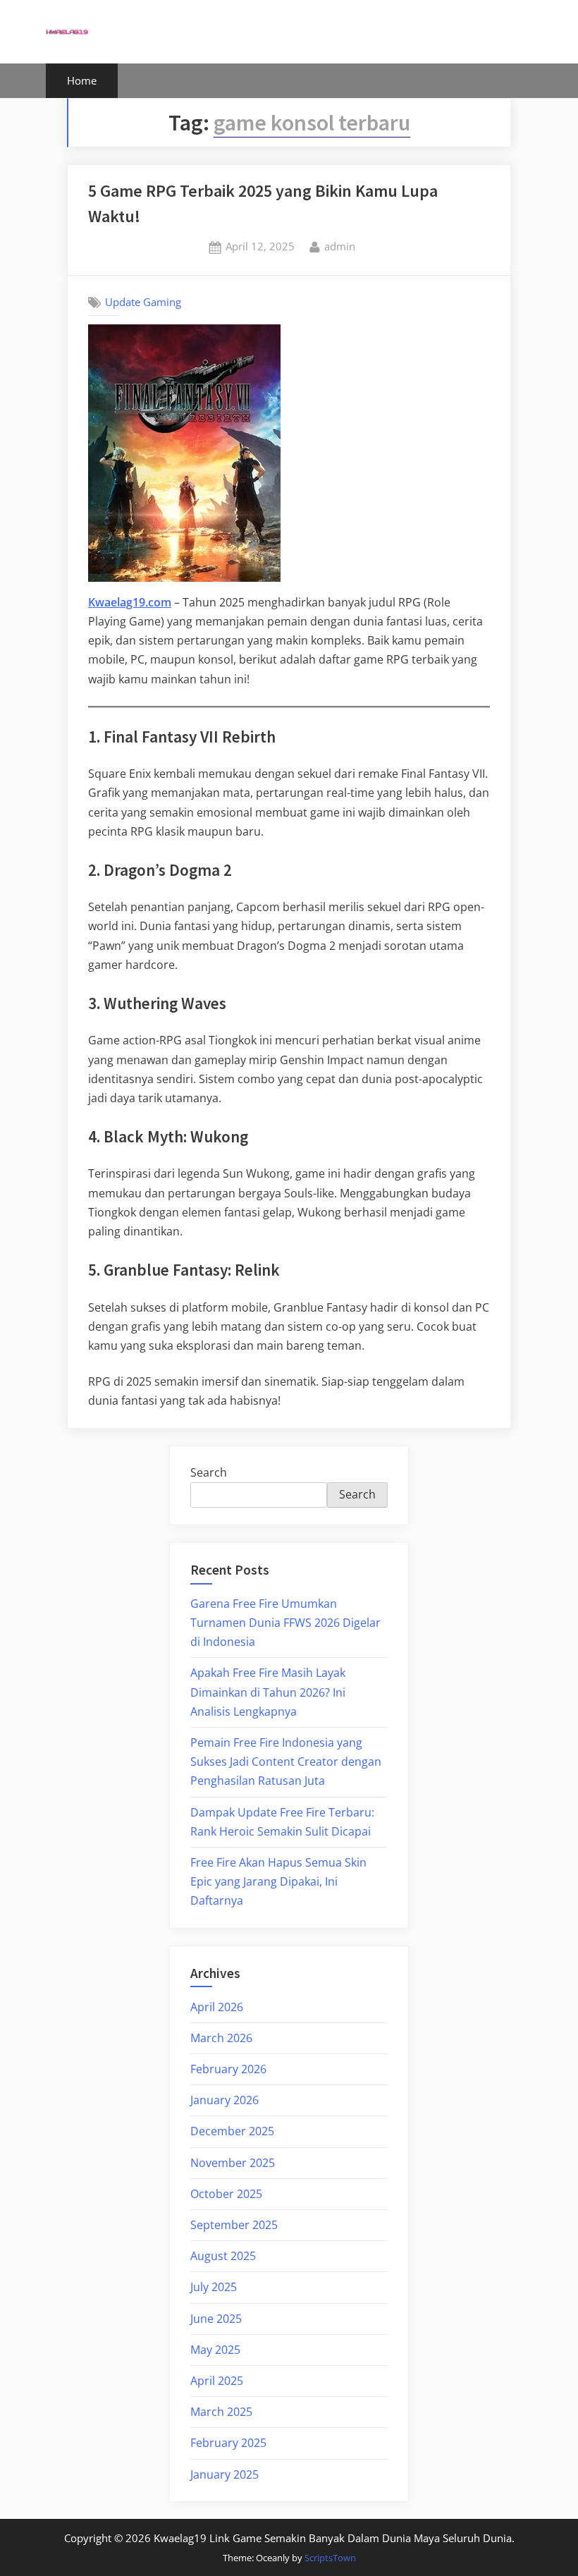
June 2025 (216, 2319)
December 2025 (232, 2131)
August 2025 (223, 2256)
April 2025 (217, 2381)
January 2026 (225, 2100)
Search (209, 1472)
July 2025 (214, 2287)
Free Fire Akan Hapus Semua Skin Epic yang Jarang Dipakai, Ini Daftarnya (278, 1881)
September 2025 (234, 2225)
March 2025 (221, 2412)
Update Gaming (143, 302)
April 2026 (217, 2007)
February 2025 (228, 2443)
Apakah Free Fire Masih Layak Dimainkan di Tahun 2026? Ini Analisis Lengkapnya (268, 1692)
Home (82, 80)
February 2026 (228, 2069)
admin (340, 246)
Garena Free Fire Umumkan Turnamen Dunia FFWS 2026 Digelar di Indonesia (285, 1623)
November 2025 (233, 2163)
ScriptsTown (330, 2558)
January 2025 (225, 2474)
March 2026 (221, 2038)
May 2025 (215, 2350)
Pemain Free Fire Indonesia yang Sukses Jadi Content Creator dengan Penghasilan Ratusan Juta (286, 1762)
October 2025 (226, 2194)
